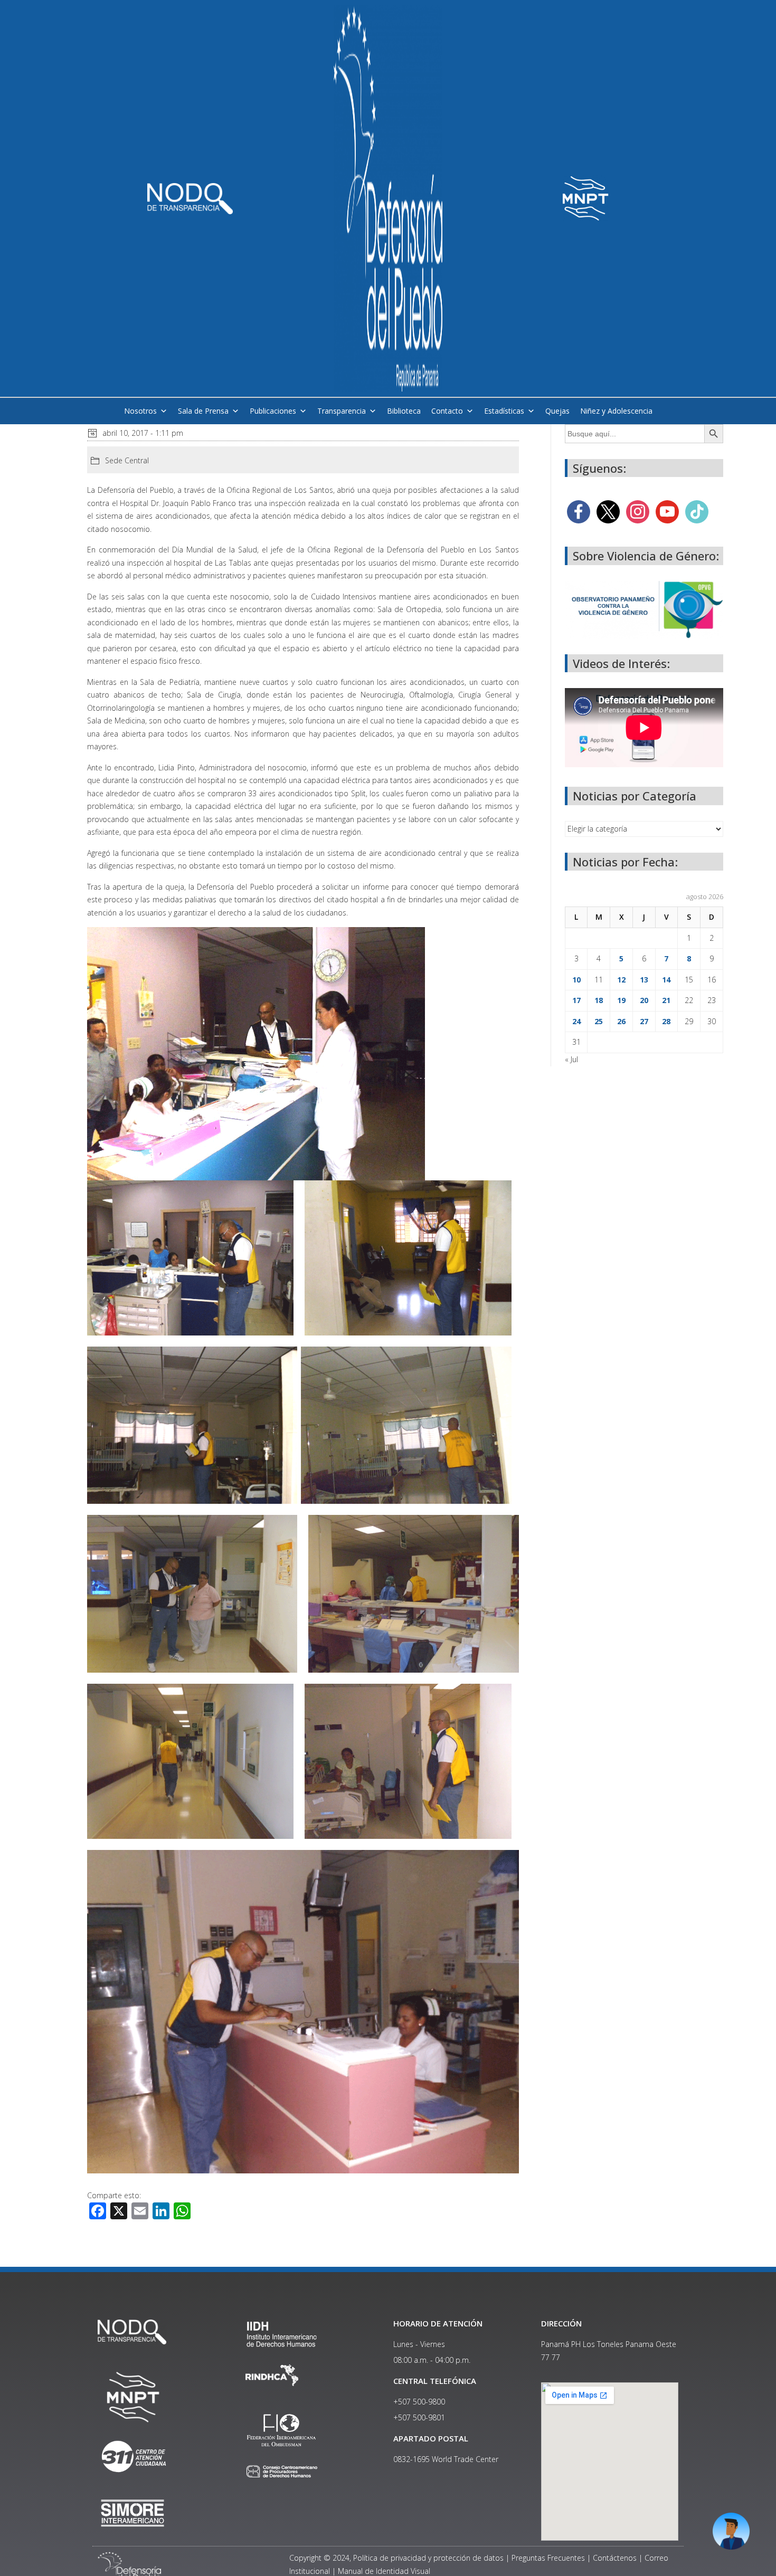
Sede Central (127, 460)
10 (576, 980)
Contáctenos (615, 2558)
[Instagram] (638, 511)
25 (599, 1021)
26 (621, 1021)
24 (576, 1021)
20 (644, 1000)
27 (644, 1021)
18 (599, 1000)
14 (666, 980)
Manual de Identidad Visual (384, 2571)
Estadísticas (504, 411)
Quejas (557, 411)
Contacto (447, 411)
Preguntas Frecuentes (548, 2558)
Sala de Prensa (203, 411)
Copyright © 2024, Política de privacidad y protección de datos (396, 2558)
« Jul (571, 1059)
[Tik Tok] (697, 511)
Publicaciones (273, 411)
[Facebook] (579, 511)
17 (576, 1000)
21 (666, 1000)
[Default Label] (667, 511)
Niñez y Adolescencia (616, 411)
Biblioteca (404, 411)
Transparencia (342, 411)
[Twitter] (608, 511)
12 (621, 980)
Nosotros (140, 411)
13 (644, 980)
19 (621, 1000)
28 (666, 1021)
